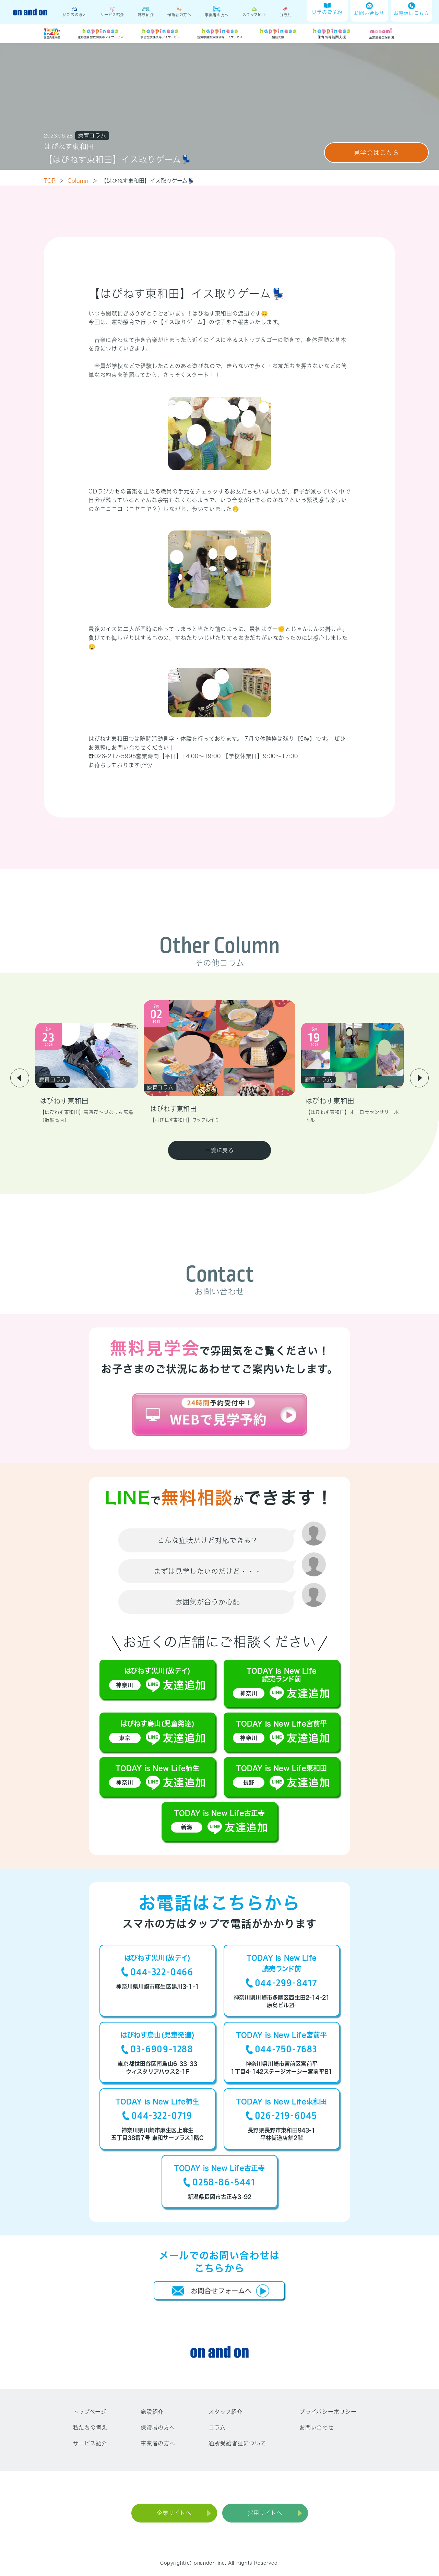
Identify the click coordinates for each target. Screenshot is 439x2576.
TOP (54, 181)
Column (82, 181)
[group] (87, 1073)
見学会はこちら (376, 153)
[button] (20, 1078)
